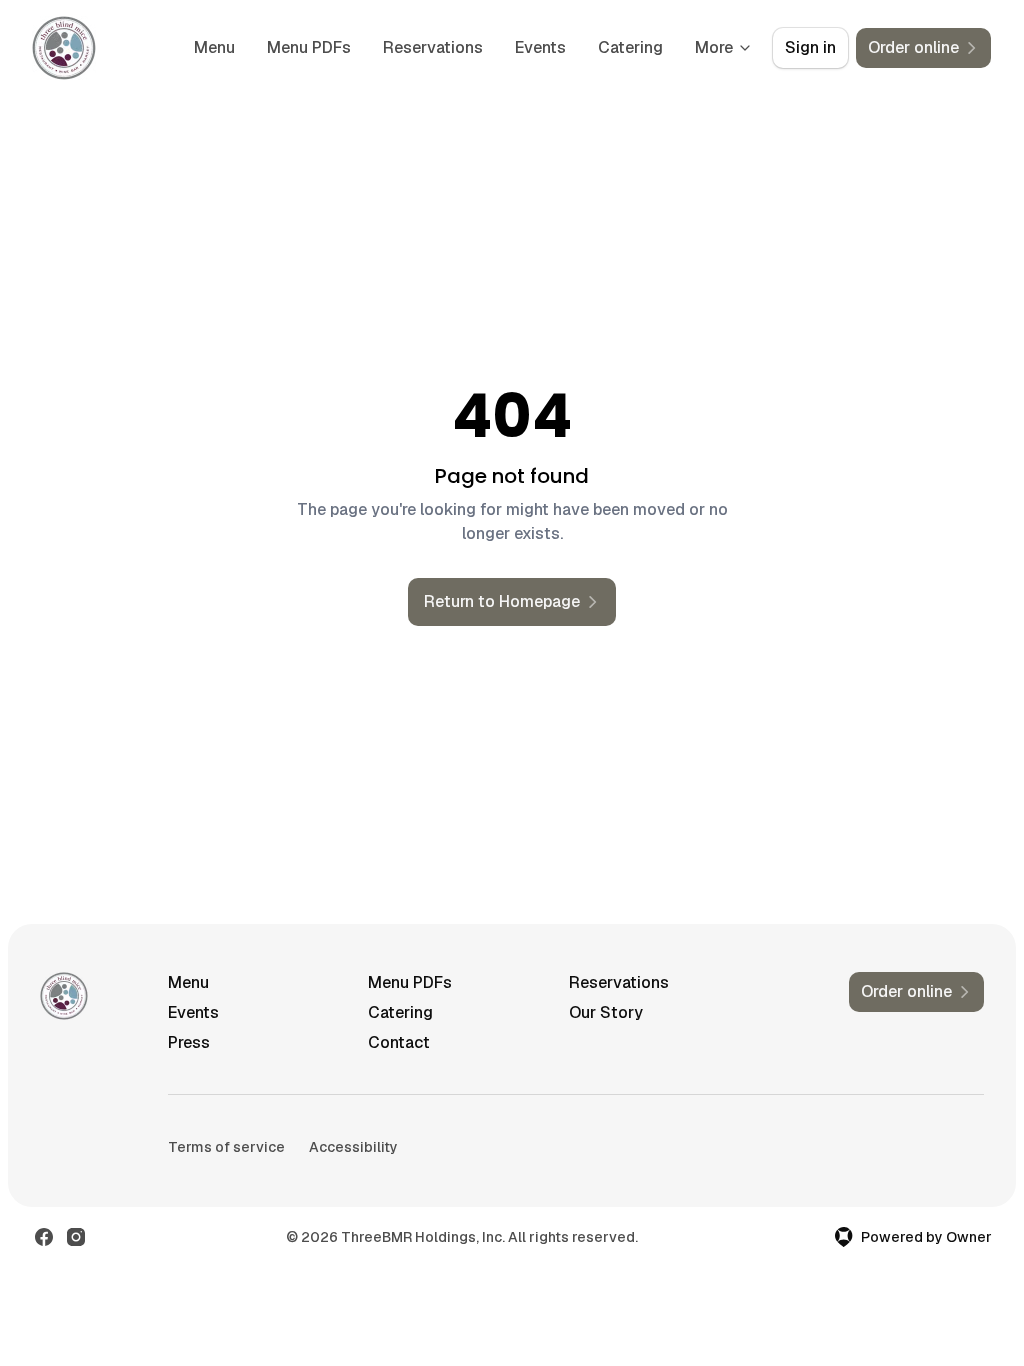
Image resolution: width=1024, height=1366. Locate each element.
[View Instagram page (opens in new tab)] (76, 1237)
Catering (630, 47)
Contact (399, 1042)
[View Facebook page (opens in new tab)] (44, 1237)
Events (540, 47)
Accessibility (353, 1147)
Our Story (606, 1012)
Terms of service (226, 1147)
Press (189, 1042)
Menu (214, 47)
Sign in (810, 47)
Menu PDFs (309, 47)
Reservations (433, 47)
